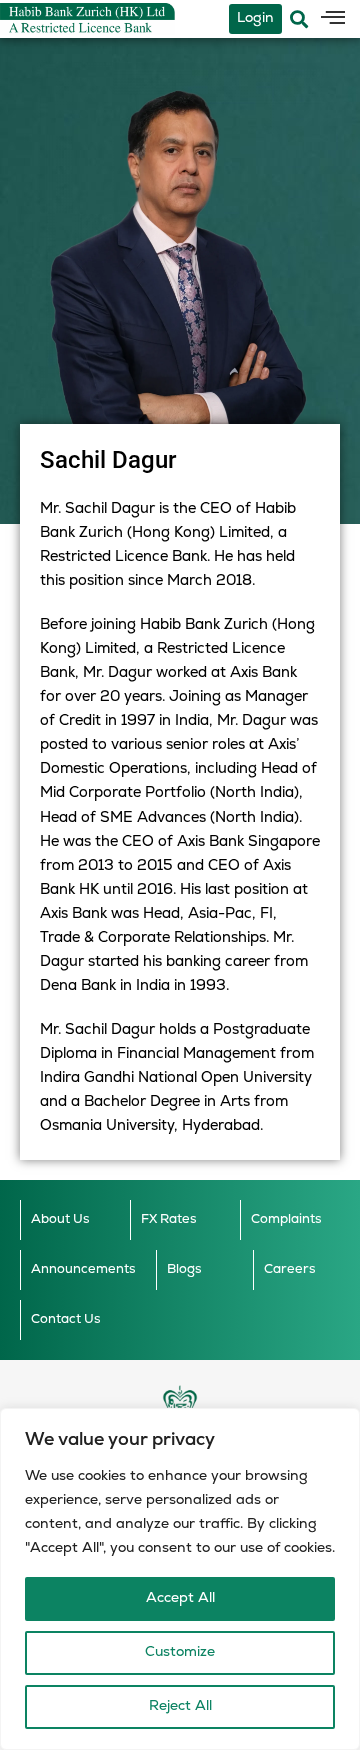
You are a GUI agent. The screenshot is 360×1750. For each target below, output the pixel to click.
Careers (290, 1269)
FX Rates (169, 1219)
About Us (60, 1219)
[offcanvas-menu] (333, 19)
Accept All (180, 1598)
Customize (180, 1652)
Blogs (184, 1269)
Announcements (83, 1269)
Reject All (180, 1706)
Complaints (286, 1219)
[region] (180, 1579)
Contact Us (66, 1319)
